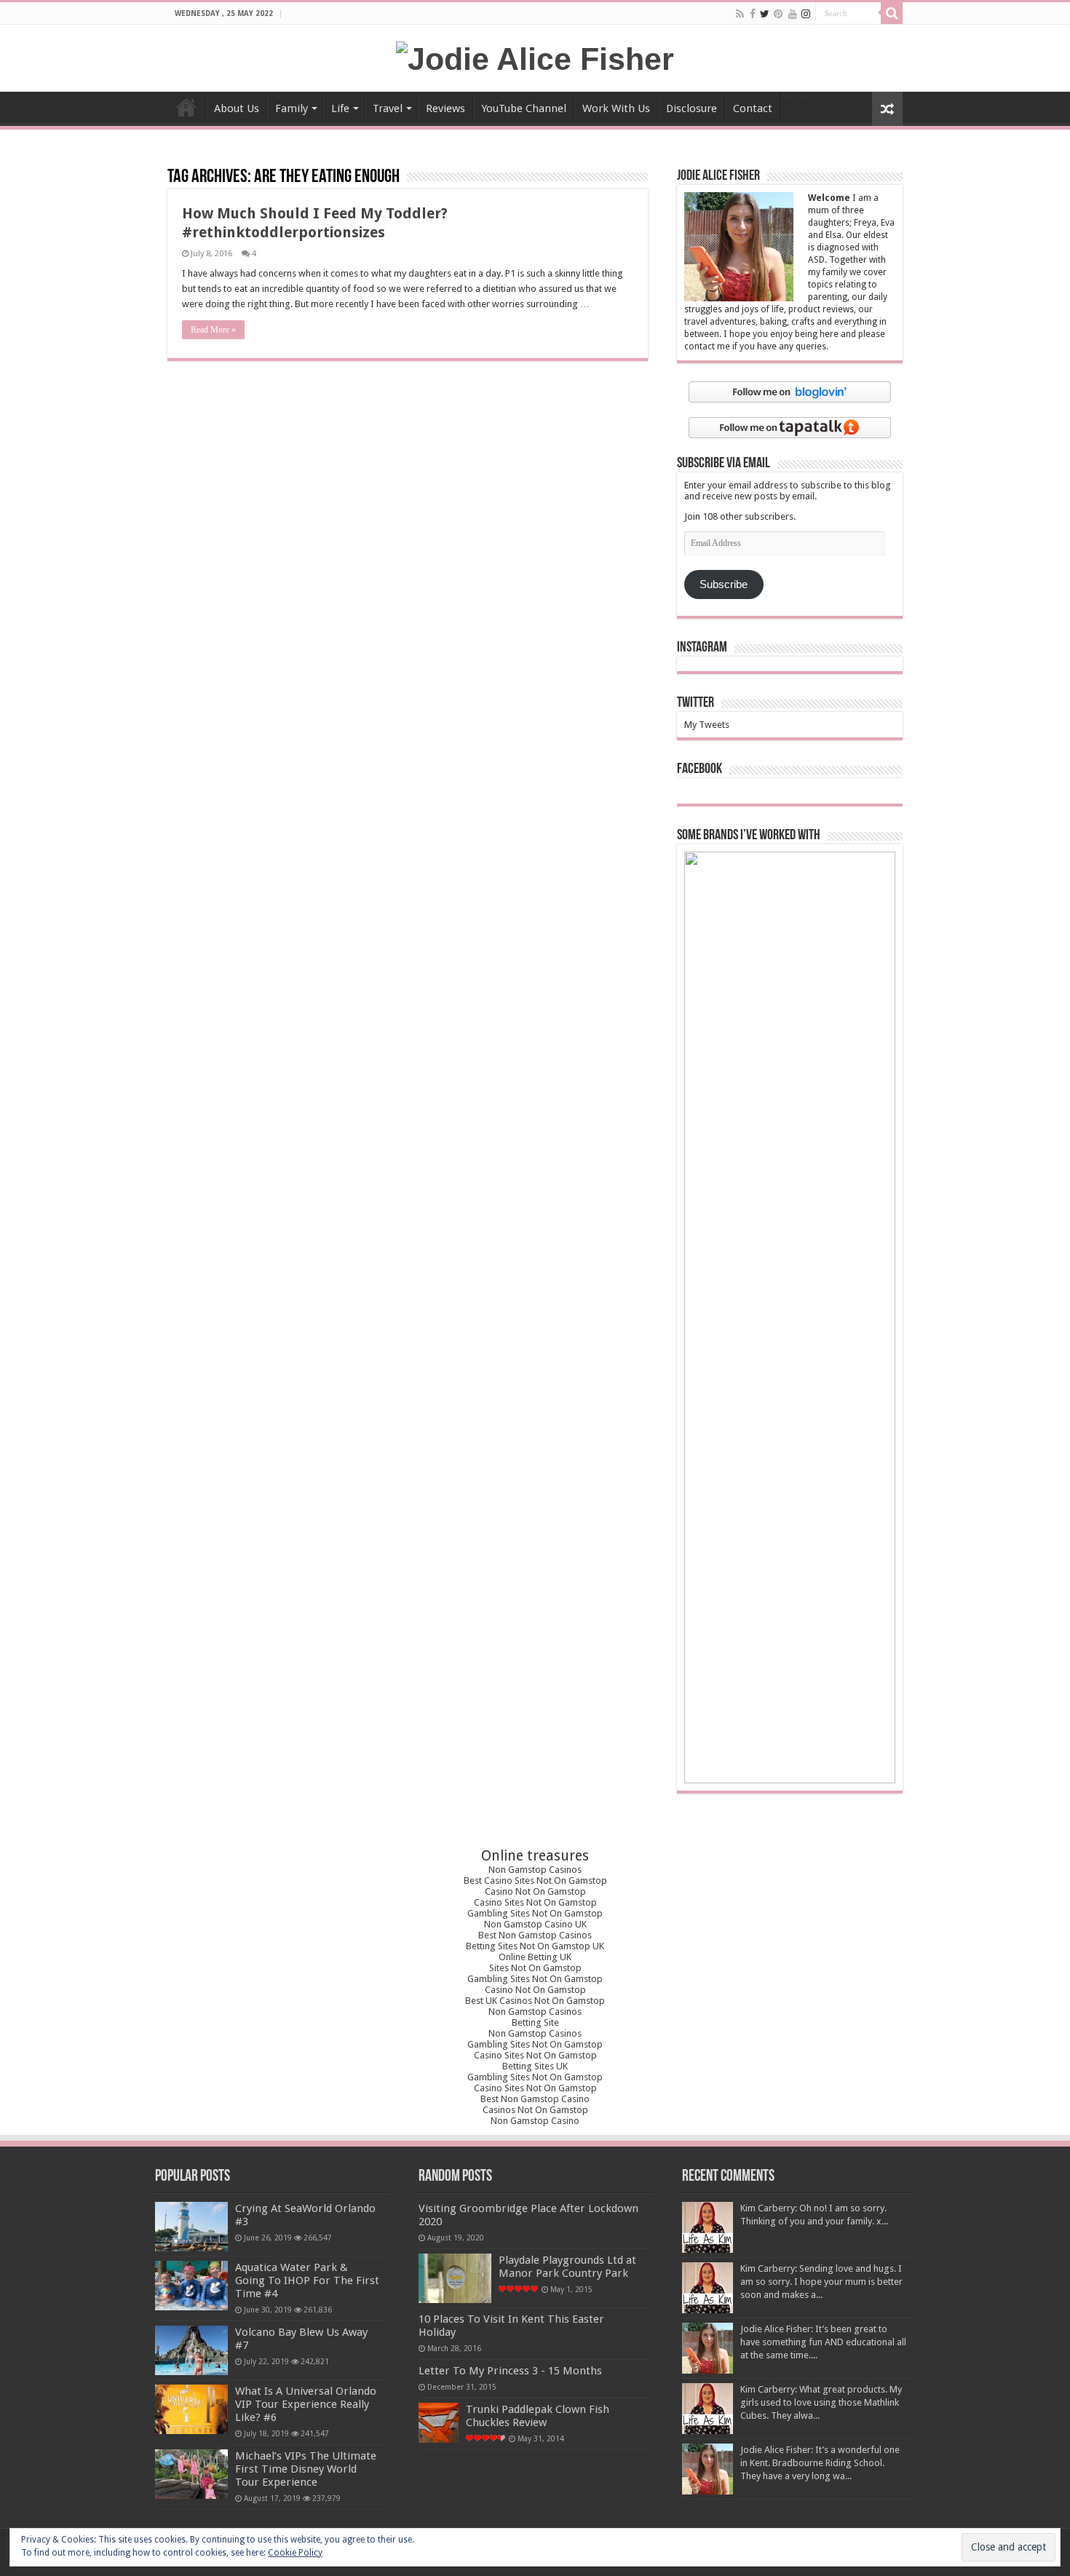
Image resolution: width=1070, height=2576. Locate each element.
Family (292, 108)
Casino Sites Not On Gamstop (535, 1902)
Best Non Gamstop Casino (535, 2099)
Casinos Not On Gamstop (535, 2110)
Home (186, 107)
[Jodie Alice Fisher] (535, 57)
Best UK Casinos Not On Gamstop (535, 2001)
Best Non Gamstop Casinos (535, 1935)
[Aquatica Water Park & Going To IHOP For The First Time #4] (191, 2286)
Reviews (445, 108)
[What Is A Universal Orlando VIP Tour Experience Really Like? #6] (191, 2409)
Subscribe (724, 584)
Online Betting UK (535, 1957)
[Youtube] (793, 14)
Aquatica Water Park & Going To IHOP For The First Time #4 (307, 2280)
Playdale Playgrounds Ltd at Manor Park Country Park (567, 2267)
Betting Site (535, 2022)
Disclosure (691, 108)
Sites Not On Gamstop (535, 1968)
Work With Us (616, 108)
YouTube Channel (524, 108)
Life (340, 108)
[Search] (892, 13)
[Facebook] (753, 14)
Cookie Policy (295, 2553)
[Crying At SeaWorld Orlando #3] (191, 2227)
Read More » (213, 330)
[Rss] (740, 14)
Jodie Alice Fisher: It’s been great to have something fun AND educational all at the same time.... (823, 2342)
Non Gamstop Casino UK (535, 1924)
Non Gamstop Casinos (535, 1870)
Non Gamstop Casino (535, 2121)
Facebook (700, 769)
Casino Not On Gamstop (535, 1891)
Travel (388, 108)
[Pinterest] (778, 14)
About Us (237, 108)
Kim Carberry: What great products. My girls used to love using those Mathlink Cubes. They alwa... (821, 2402)
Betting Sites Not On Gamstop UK (535, 1946)
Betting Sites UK (535, 2066)
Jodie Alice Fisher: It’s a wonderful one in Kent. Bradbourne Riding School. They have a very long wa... (820, 2463)
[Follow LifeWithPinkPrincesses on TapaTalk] (790, 427)
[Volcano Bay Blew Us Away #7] (191, 2350)
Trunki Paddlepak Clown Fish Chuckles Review (538, 2416)
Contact (753, 108)
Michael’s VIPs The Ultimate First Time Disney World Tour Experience (306, 2469)
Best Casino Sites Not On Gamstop (535, 1881)
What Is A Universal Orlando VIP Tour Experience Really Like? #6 (306, 2404)
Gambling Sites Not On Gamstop (535, 1913)
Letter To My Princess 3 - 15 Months (510, 2371)
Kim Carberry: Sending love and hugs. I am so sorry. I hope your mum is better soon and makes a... (821, 2282)
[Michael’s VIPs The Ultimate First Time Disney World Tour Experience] (191, 2474)
